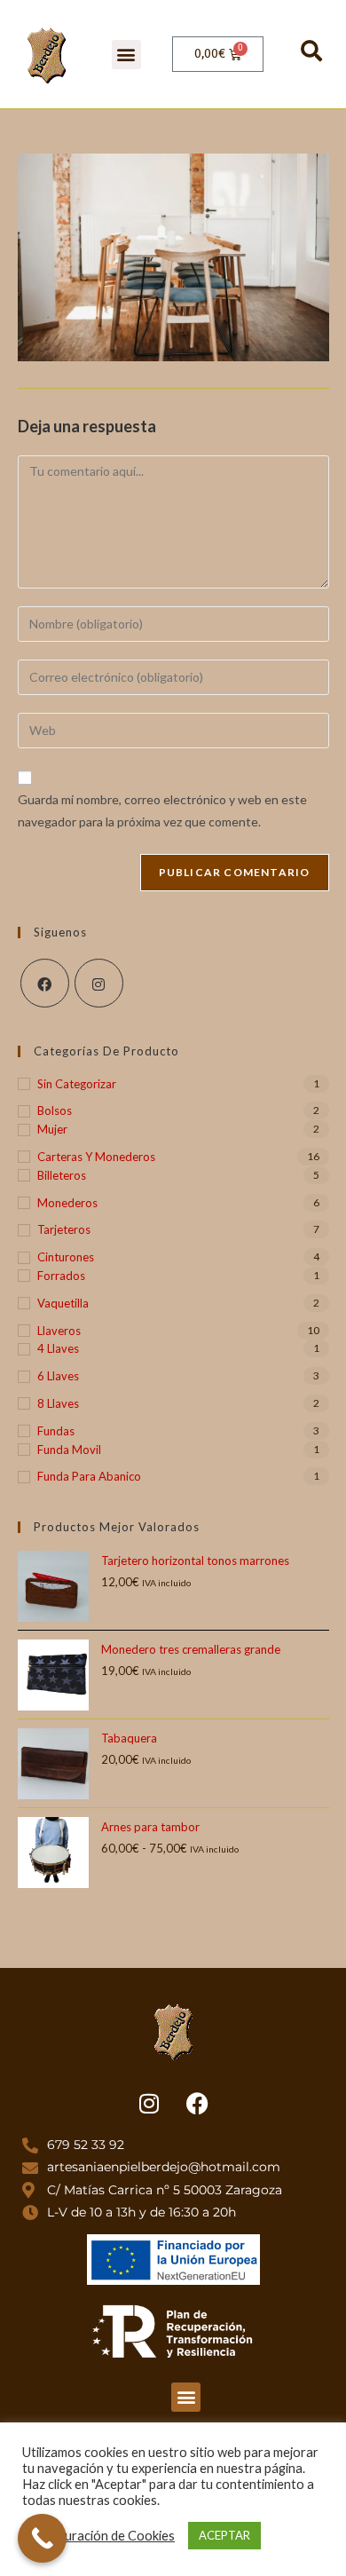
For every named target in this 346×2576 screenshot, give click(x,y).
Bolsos (55, 1110)
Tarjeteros (64, 1229)
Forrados (61, 1276)
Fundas (56, 1431)
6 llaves (58, 1376)
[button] (126, 55)
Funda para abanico (89, 1476)
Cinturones (66, 1257)
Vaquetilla (63, 1303)
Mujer (52, 1129)
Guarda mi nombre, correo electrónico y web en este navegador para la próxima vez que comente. (162, 810)
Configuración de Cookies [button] (101, 2536)
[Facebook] (45, 983)
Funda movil (69, 1450)
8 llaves (58, 1403)
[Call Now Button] (42, 2538)
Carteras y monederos (96, 1157)
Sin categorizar (77, 1084)
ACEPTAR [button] (224, 2535)
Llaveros (59, 1331)
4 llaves (58, 1348)
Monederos (67, 1203)
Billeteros (62, 1175)
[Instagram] (99, 983)
